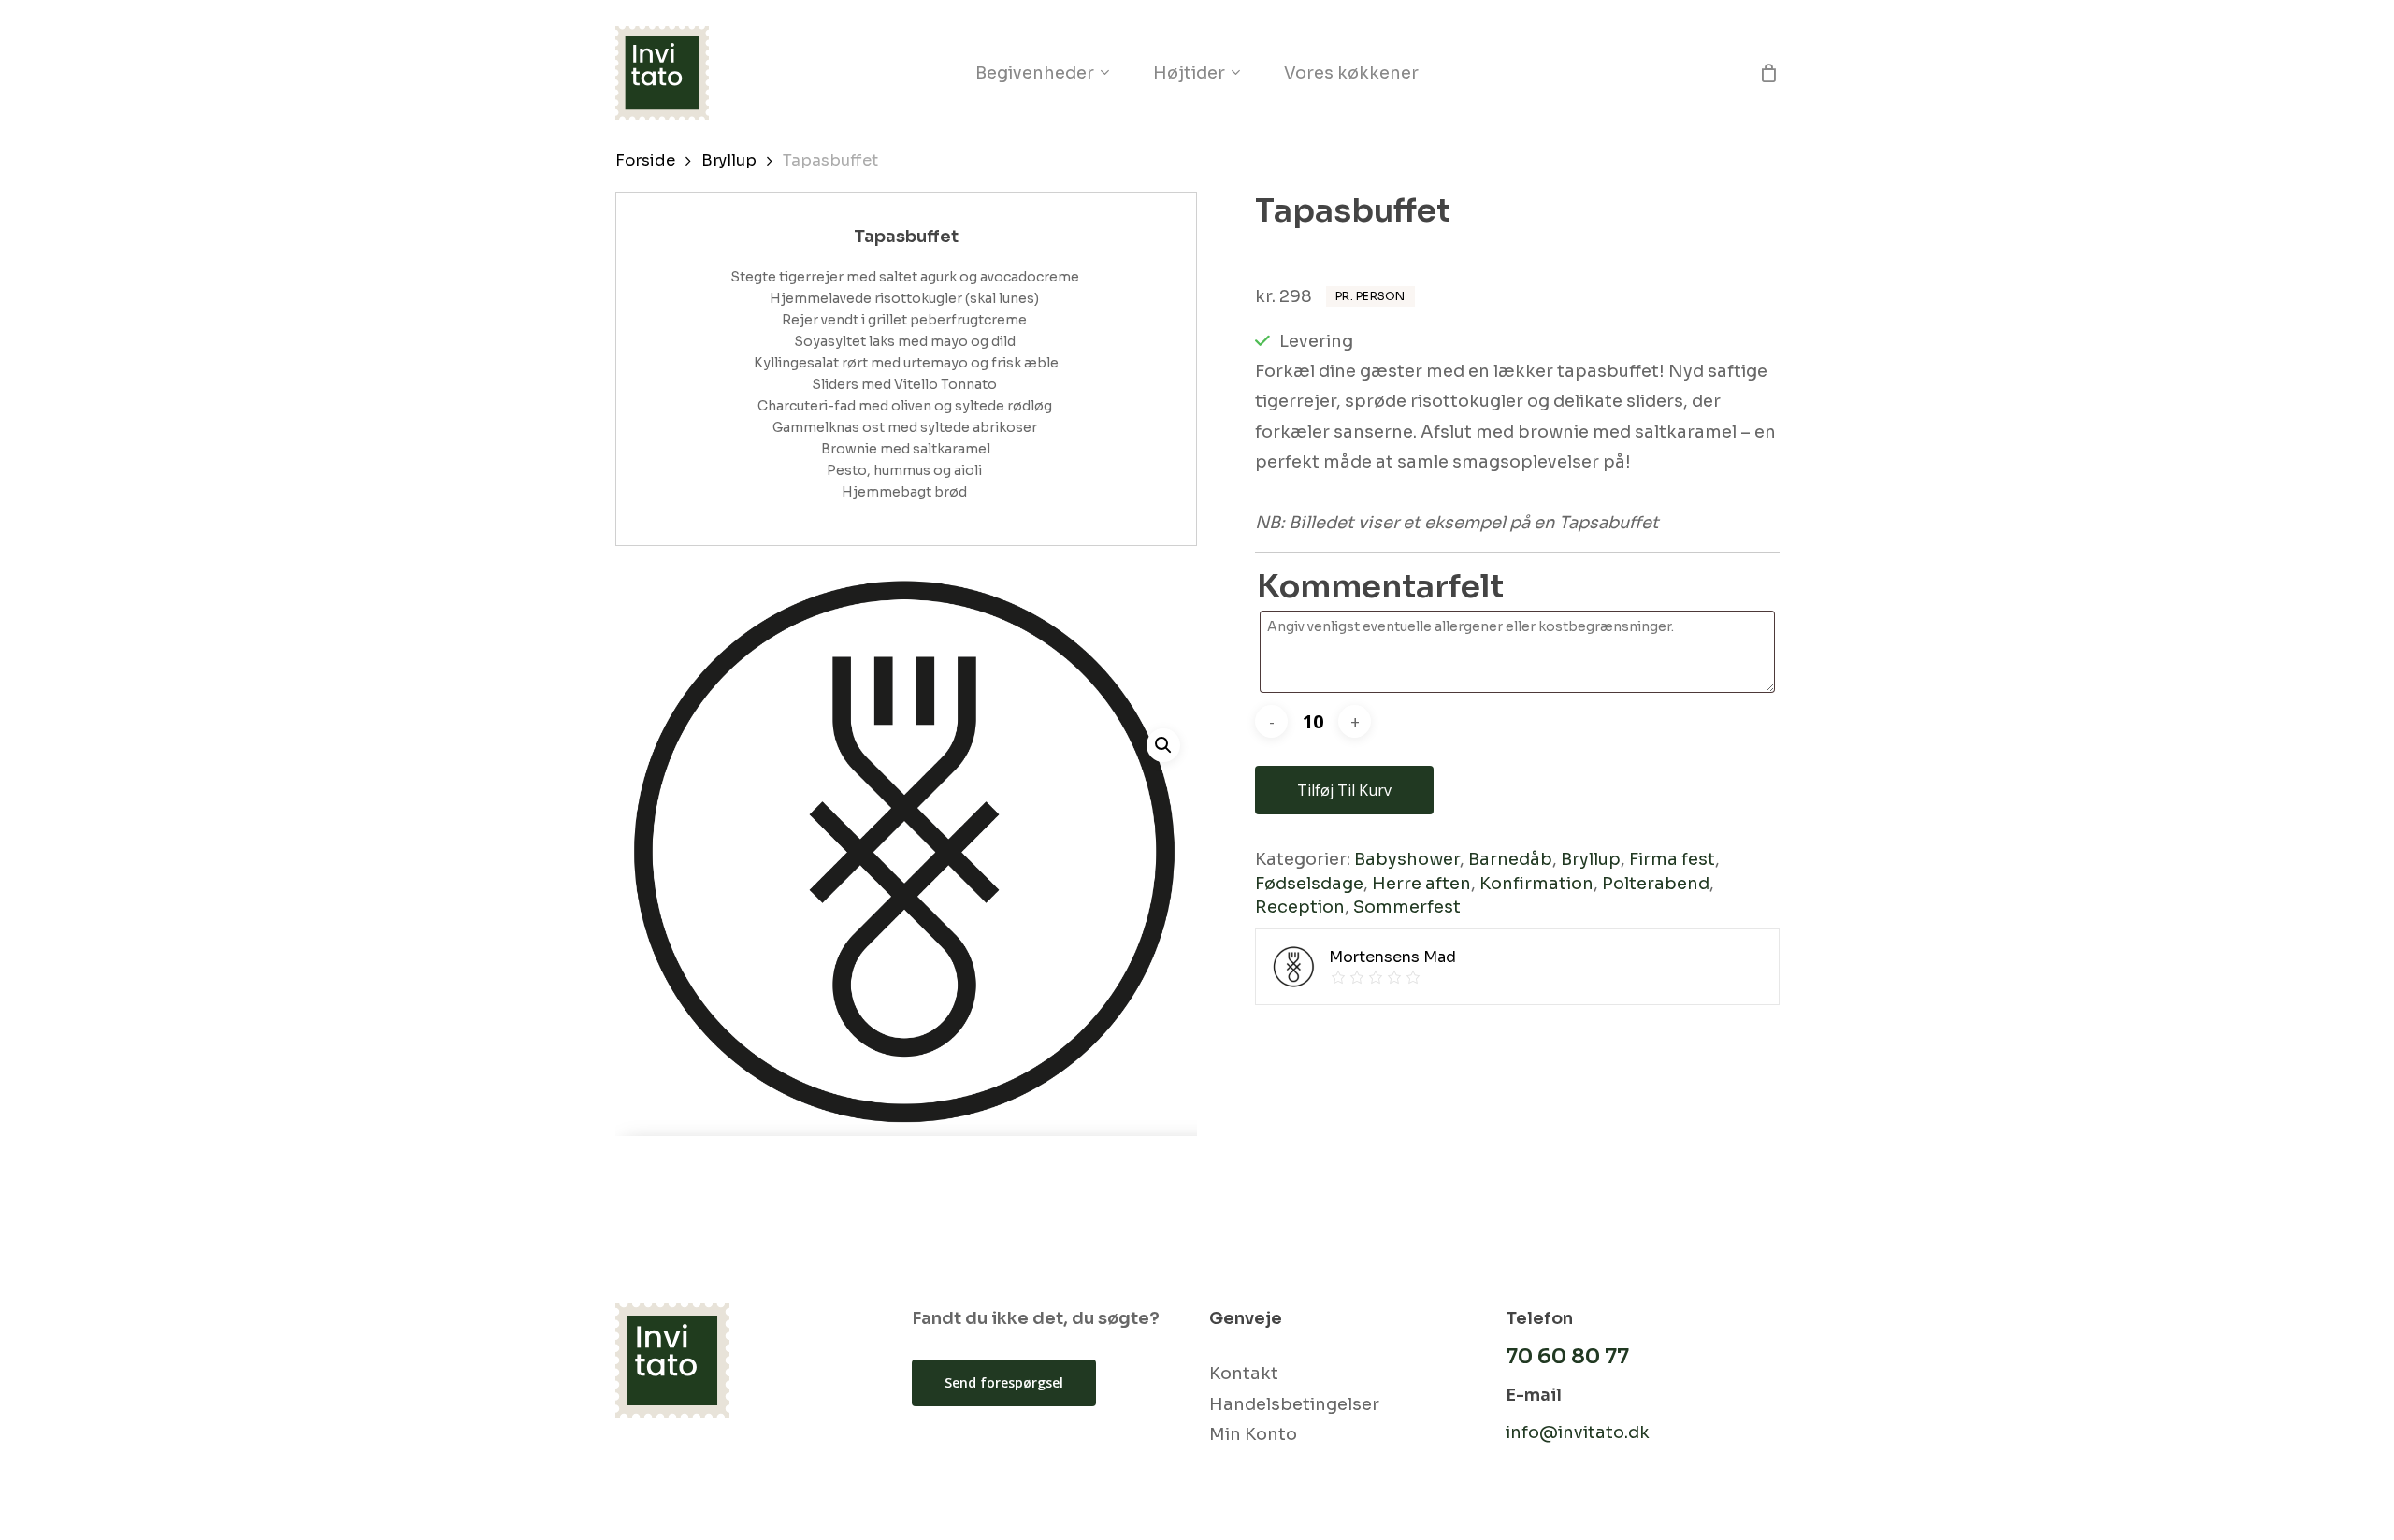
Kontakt (1244, 1374)
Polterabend (1656, 884)
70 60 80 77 (1567, 1356)
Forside (645, 160)
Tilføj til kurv (1344, 790)
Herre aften (1421, 884)
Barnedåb (1510, 859)
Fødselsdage (1309, 884)
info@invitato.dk (1578, 1432)
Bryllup (729, 160)
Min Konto (1253, 1434)
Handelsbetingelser (1294, 1404)
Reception (1300, 907)
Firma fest (1672, 859)
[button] (1163, 745)
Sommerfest (1407, 907)
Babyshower (1407, 859)
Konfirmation (1536, 884)
